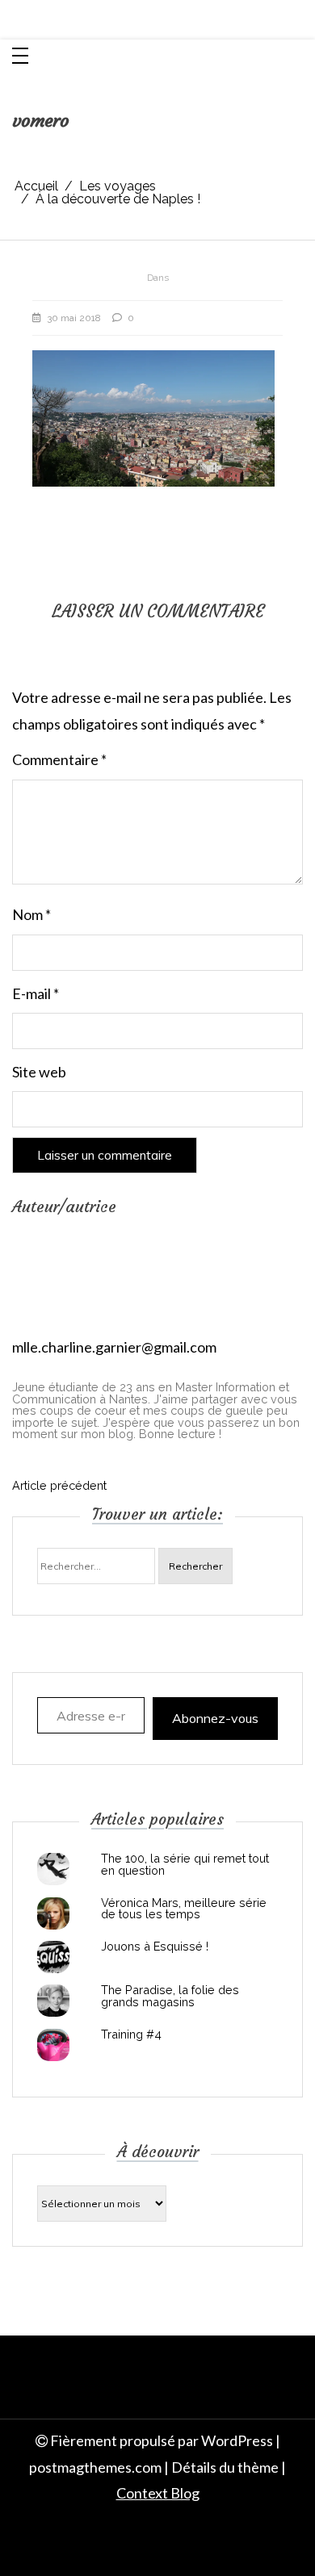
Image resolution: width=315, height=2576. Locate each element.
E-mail (36, 993)
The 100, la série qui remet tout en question (185, 1865)
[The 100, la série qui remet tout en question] (53, 1869)
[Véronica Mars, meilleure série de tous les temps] (53, 1913)
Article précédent (59, 1486)
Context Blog (158, 2493)
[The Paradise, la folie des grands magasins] (53, 2001)
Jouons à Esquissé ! (155, 1947)
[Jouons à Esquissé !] (53, 1957)
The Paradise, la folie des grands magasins (170, 1996)
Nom (31, 914)
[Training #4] (53, 2045)
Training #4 (131, 2034)
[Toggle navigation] (20, 57)
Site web (39, 1072)
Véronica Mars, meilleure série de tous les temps (184, 1909)
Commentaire (59, 759)
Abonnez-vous (215, 1718)
